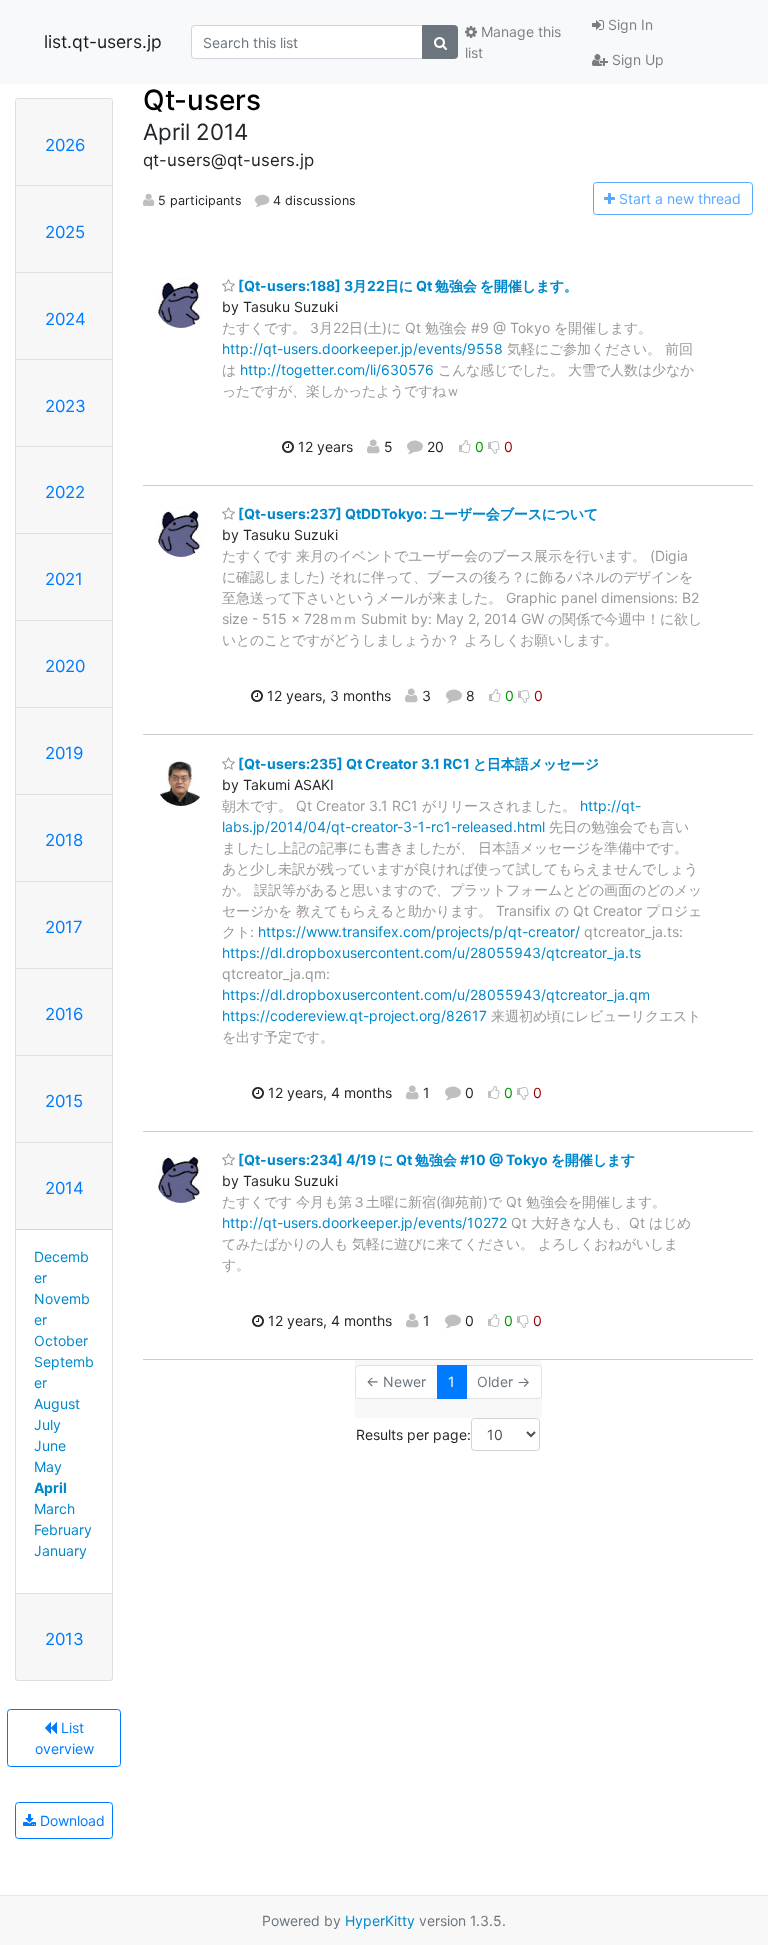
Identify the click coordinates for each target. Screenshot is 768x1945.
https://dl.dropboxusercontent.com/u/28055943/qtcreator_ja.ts (431, 952)
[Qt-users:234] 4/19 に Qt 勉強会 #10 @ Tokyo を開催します (435, 1159)
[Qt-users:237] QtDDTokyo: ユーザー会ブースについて (416, 513)
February (63, 1529)
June (50, 1445)
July (47, 1424)
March (54, 1508)
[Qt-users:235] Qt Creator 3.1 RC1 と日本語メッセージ (417, 763)
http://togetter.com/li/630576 (337, 369)
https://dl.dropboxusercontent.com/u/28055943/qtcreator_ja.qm (436, 994)
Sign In (628, 24)
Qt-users (202, 100)
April (50, 1487)
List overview (64, 1738)
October (61, 1340)
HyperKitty (380, 1920)
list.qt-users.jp (103, 41)
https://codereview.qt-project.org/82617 (354, 1015)
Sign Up (636, 59)
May (48, 1466)
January (60, 1550)
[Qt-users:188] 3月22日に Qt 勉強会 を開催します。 (406, 285)
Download (70, 1820)
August (57, 1403)
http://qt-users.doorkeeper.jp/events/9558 (362, 348)
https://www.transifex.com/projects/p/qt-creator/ (419, 931)
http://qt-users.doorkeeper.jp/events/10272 (364, 1222)
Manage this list (513, 42)
